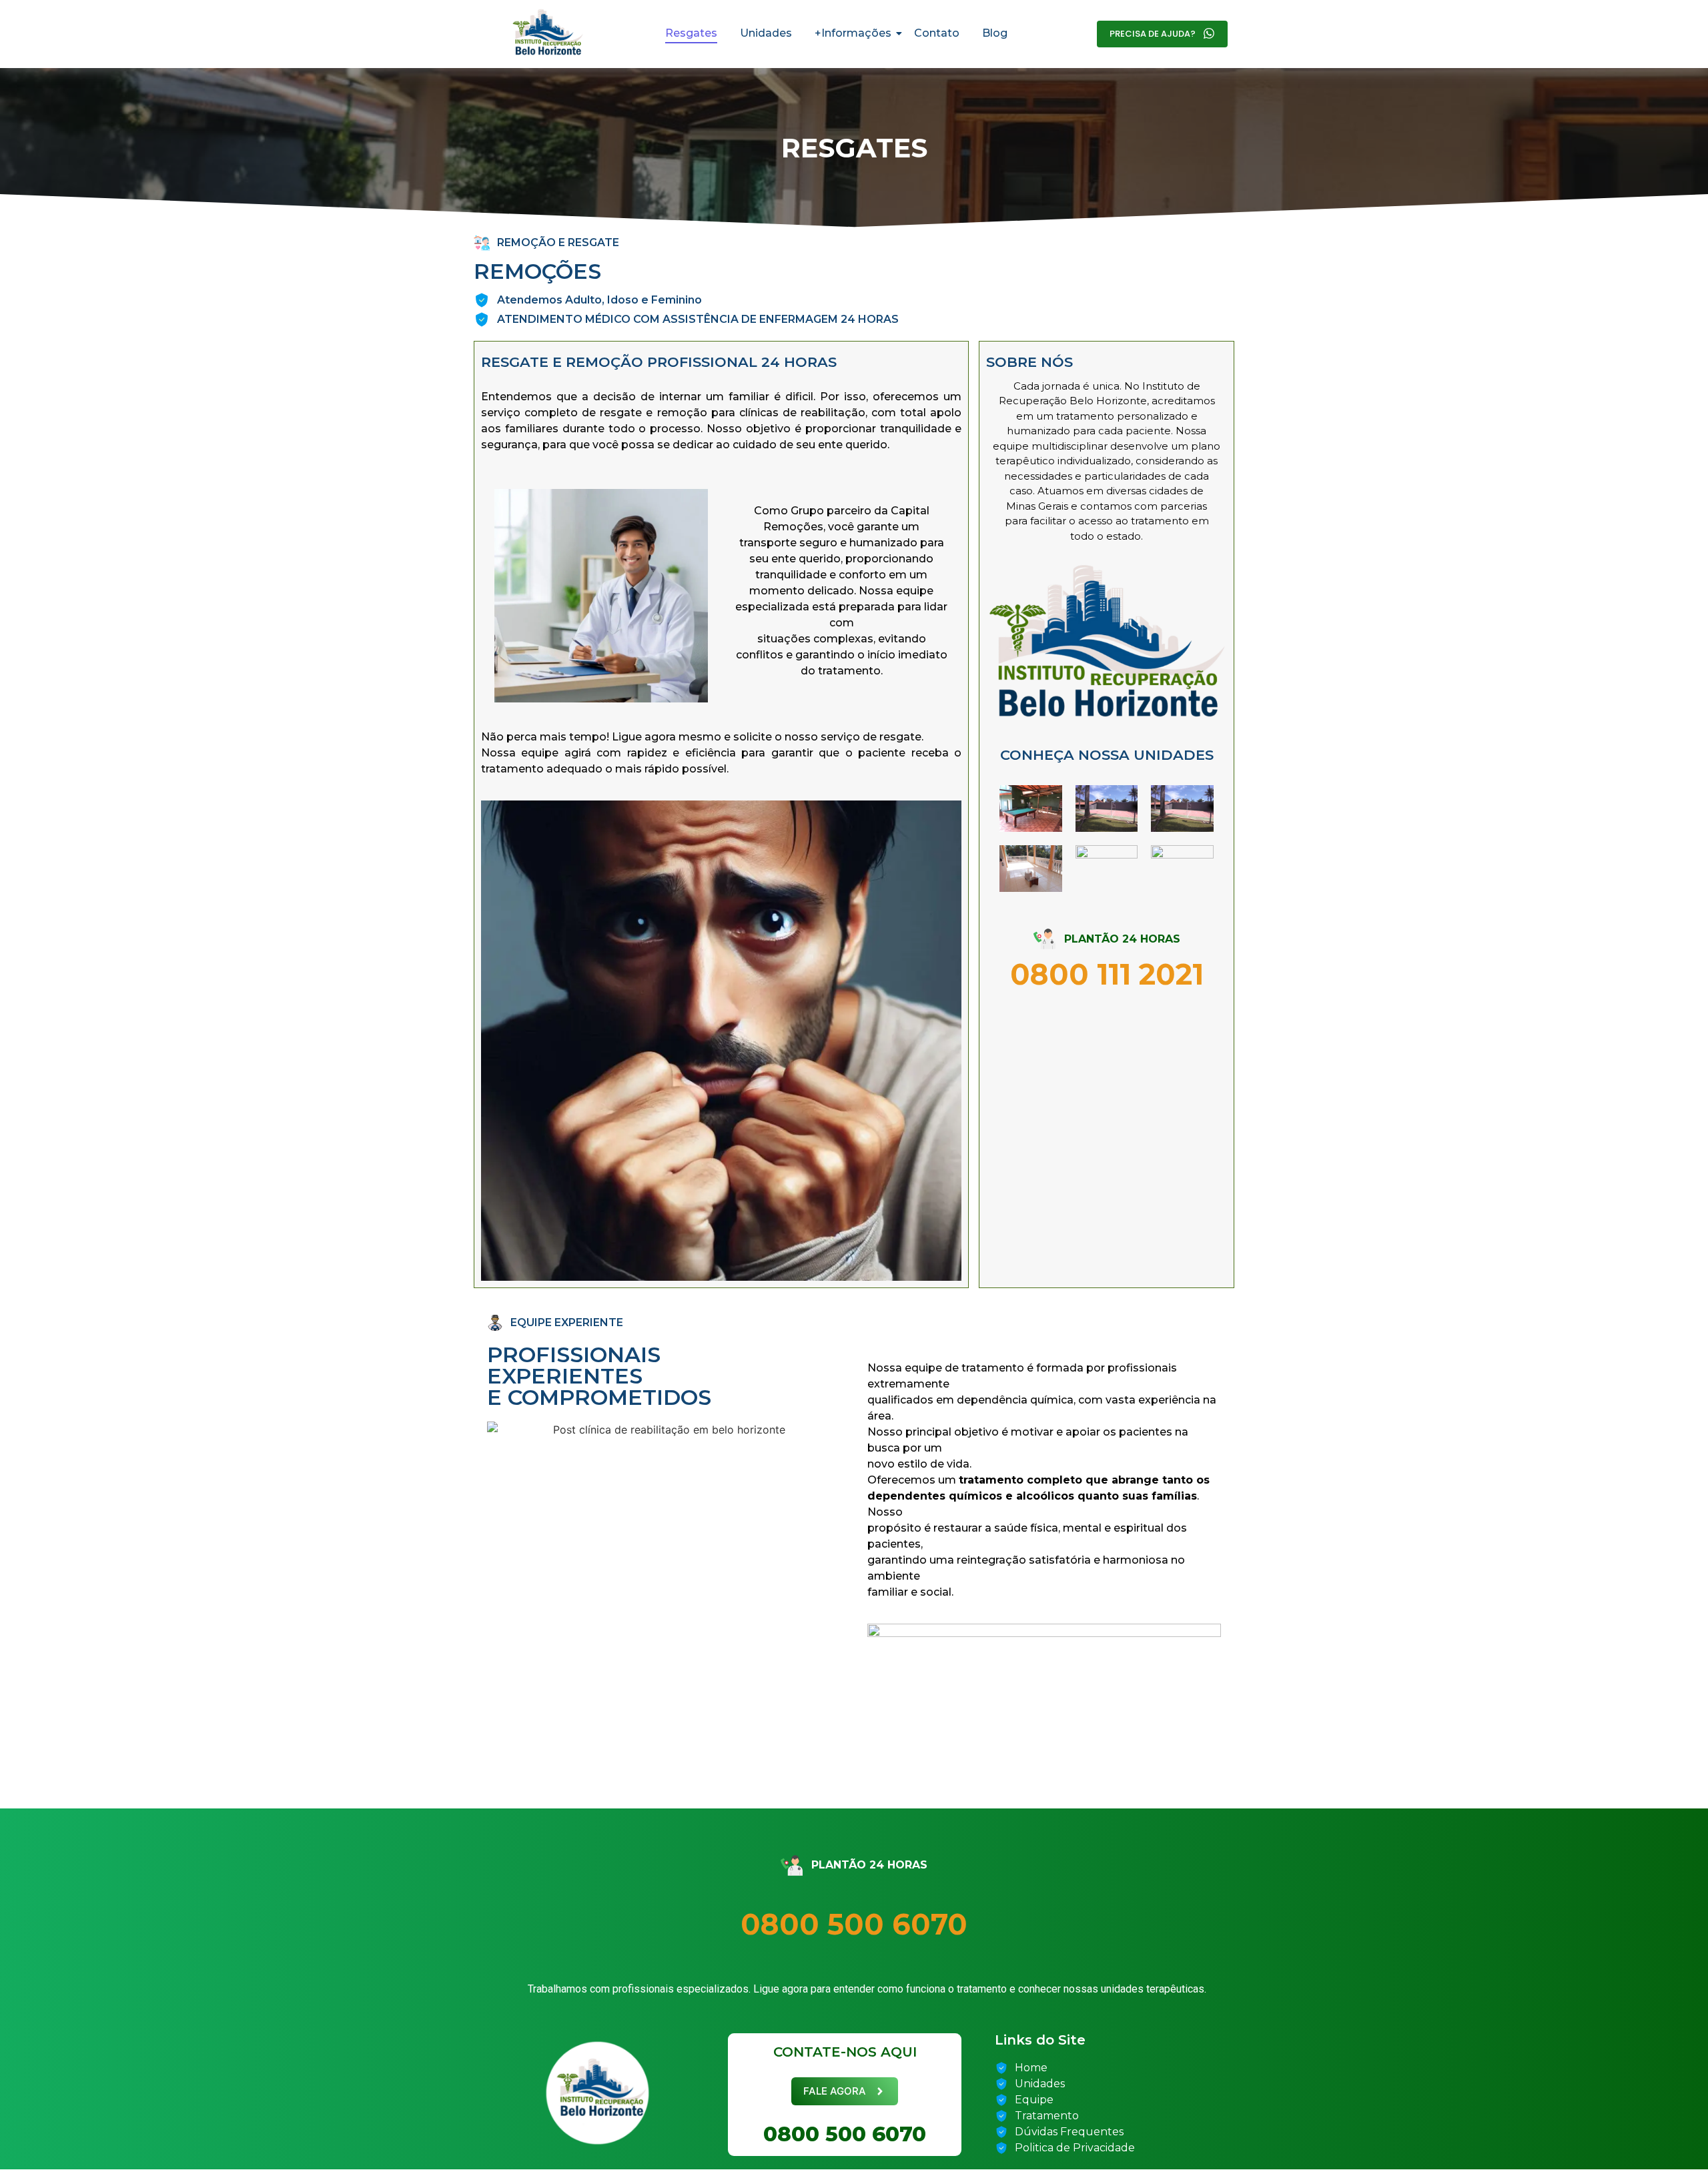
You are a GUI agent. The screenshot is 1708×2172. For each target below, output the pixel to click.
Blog (995, 33)
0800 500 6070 (854, 1924)
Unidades (766, 33)
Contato (937, 33)
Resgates (691, 33)
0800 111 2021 (1107, 974)
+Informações (853, 33)
